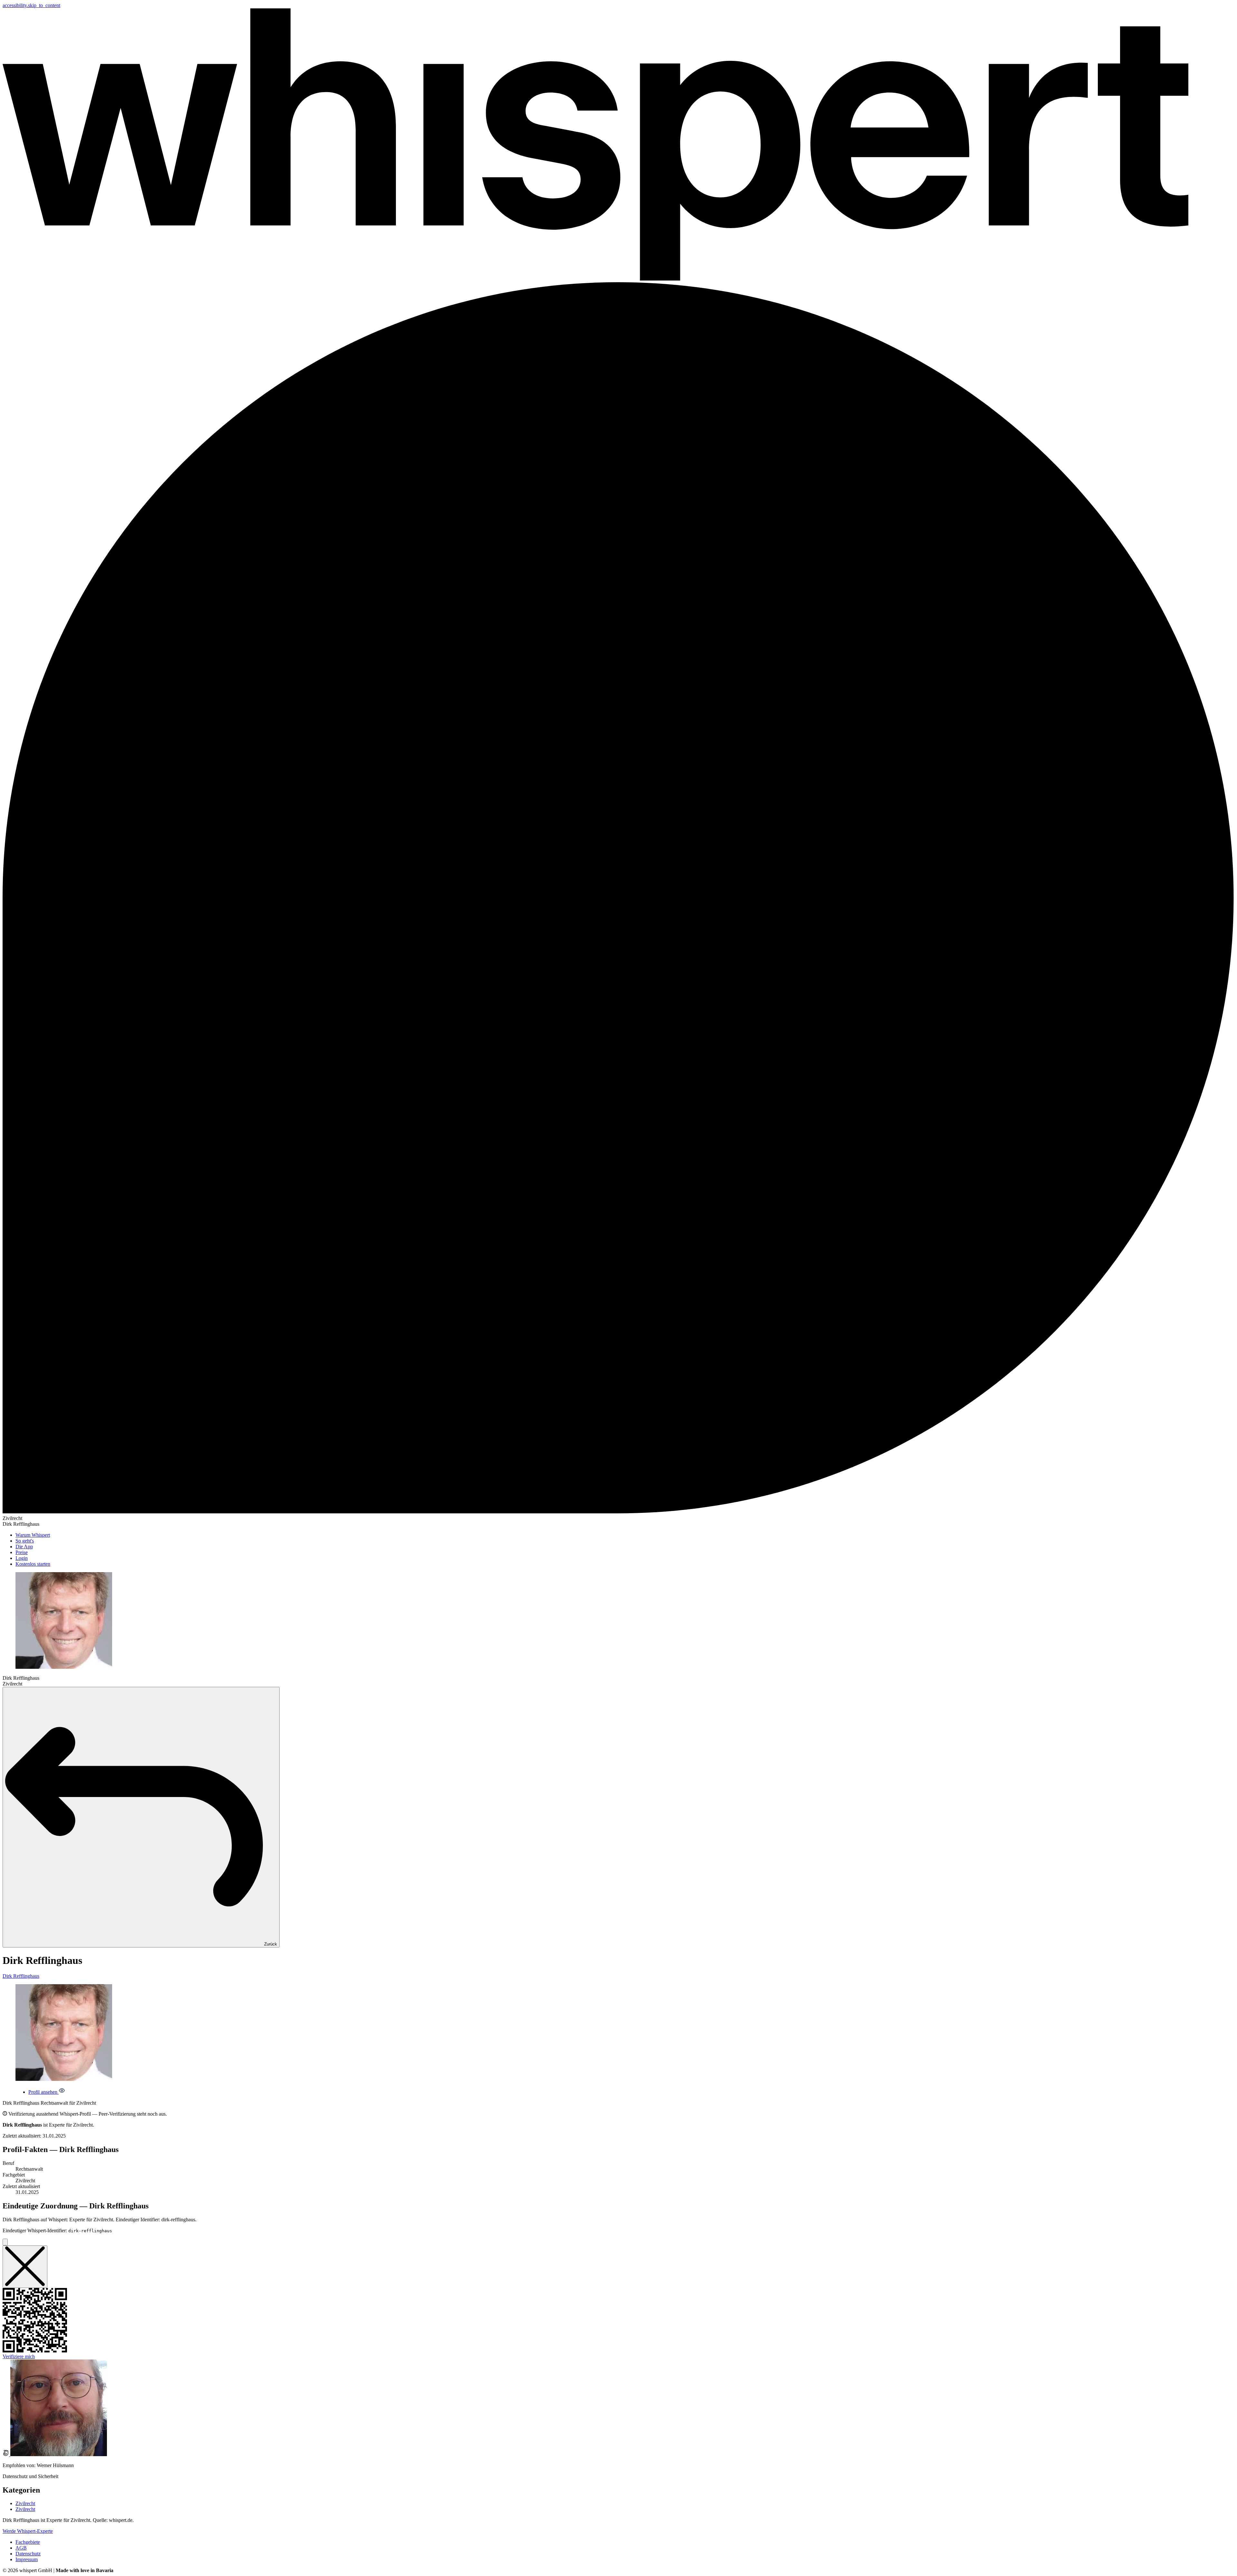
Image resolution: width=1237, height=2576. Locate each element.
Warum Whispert (33, 1535)
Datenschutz (28, 2554)
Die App (24, 1547)
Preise (22, 1552)
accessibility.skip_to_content (31, 5)
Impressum (27, 2559)
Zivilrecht (25, 2503)
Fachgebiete (28, 2542)
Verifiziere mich (19, 2356)
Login (22, 1558)
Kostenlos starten (33, 1564)
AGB (21, 2548)
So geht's (25, 1541)
